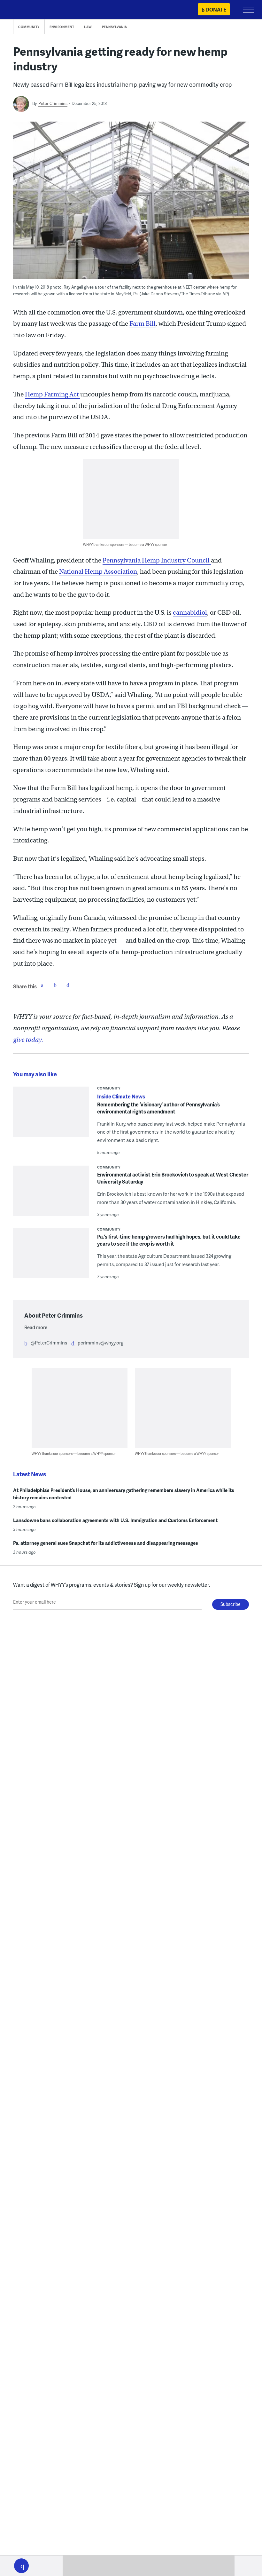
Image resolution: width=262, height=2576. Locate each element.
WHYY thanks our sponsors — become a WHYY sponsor (125, 544)
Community (29, 27)
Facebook (42, 985)
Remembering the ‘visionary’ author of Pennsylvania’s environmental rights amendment (158, 1108)
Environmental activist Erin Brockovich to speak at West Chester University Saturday (173, 1178)
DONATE (216, 9)
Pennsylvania (115, 27)
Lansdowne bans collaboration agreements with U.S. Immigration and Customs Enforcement (115, 1520)
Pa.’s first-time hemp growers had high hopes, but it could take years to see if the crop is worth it (169, 1240)
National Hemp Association (98, 572)
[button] (21, 2566)
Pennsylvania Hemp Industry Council (157, 560)
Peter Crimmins (53, 103)
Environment (62, 27)
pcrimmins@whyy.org (100, 1343)
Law (88, 27)
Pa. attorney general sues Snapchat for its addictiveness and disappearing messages (106, 1543)
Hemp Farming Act (53, 394)
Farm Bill (143, 324)
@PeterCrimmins (49, 1343)
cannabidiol (190, 613)
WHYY (24, 10)
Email (68, 985)
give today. (28, 1040)
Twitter (55, 985)
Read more (36, 1327)
